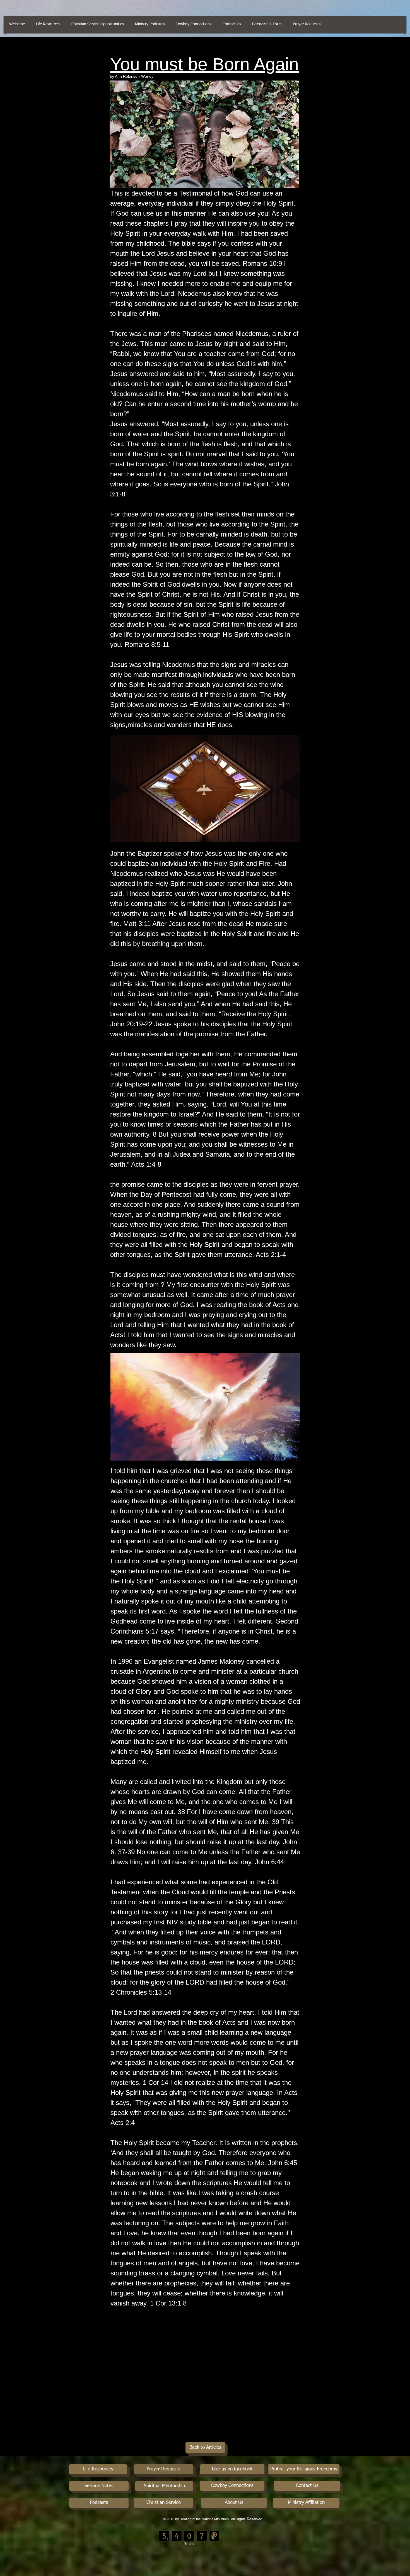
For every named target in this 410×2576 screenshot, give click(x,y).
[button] (232, 24)
